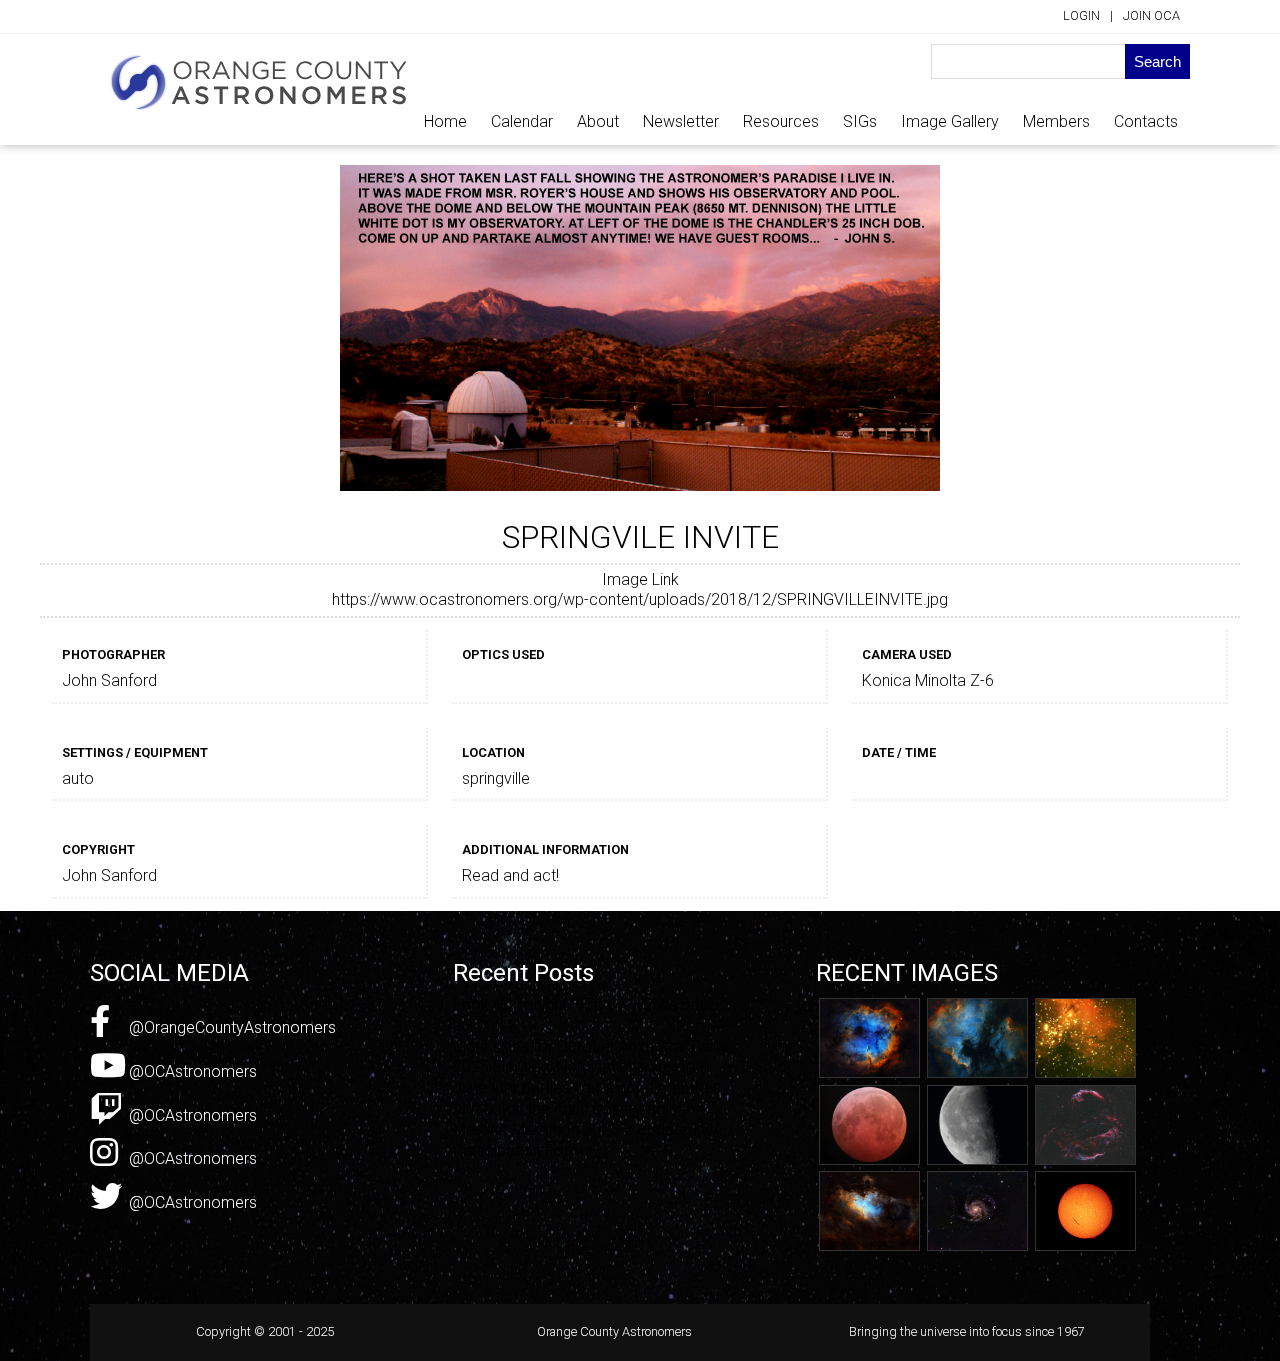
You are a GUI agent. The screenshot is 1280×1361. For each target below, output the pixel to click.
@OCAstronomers (191, 1071)
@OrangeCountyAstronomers (230, 1027)
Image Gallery (950, 121)
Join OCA (1151, 15)
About (598, 121)
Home (445, 121)
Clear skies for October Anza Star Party (590, 1046)
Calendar (522, 121)
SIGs (860, 121)
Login (1081, 15)
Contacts (1146, 121)
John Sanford (109, 680)
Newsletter (681, 121)
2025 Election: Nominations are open (582, 1066)
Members (1056, 121)
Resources (781, 121)
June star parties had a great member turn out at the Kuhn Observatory (585, 1098)
